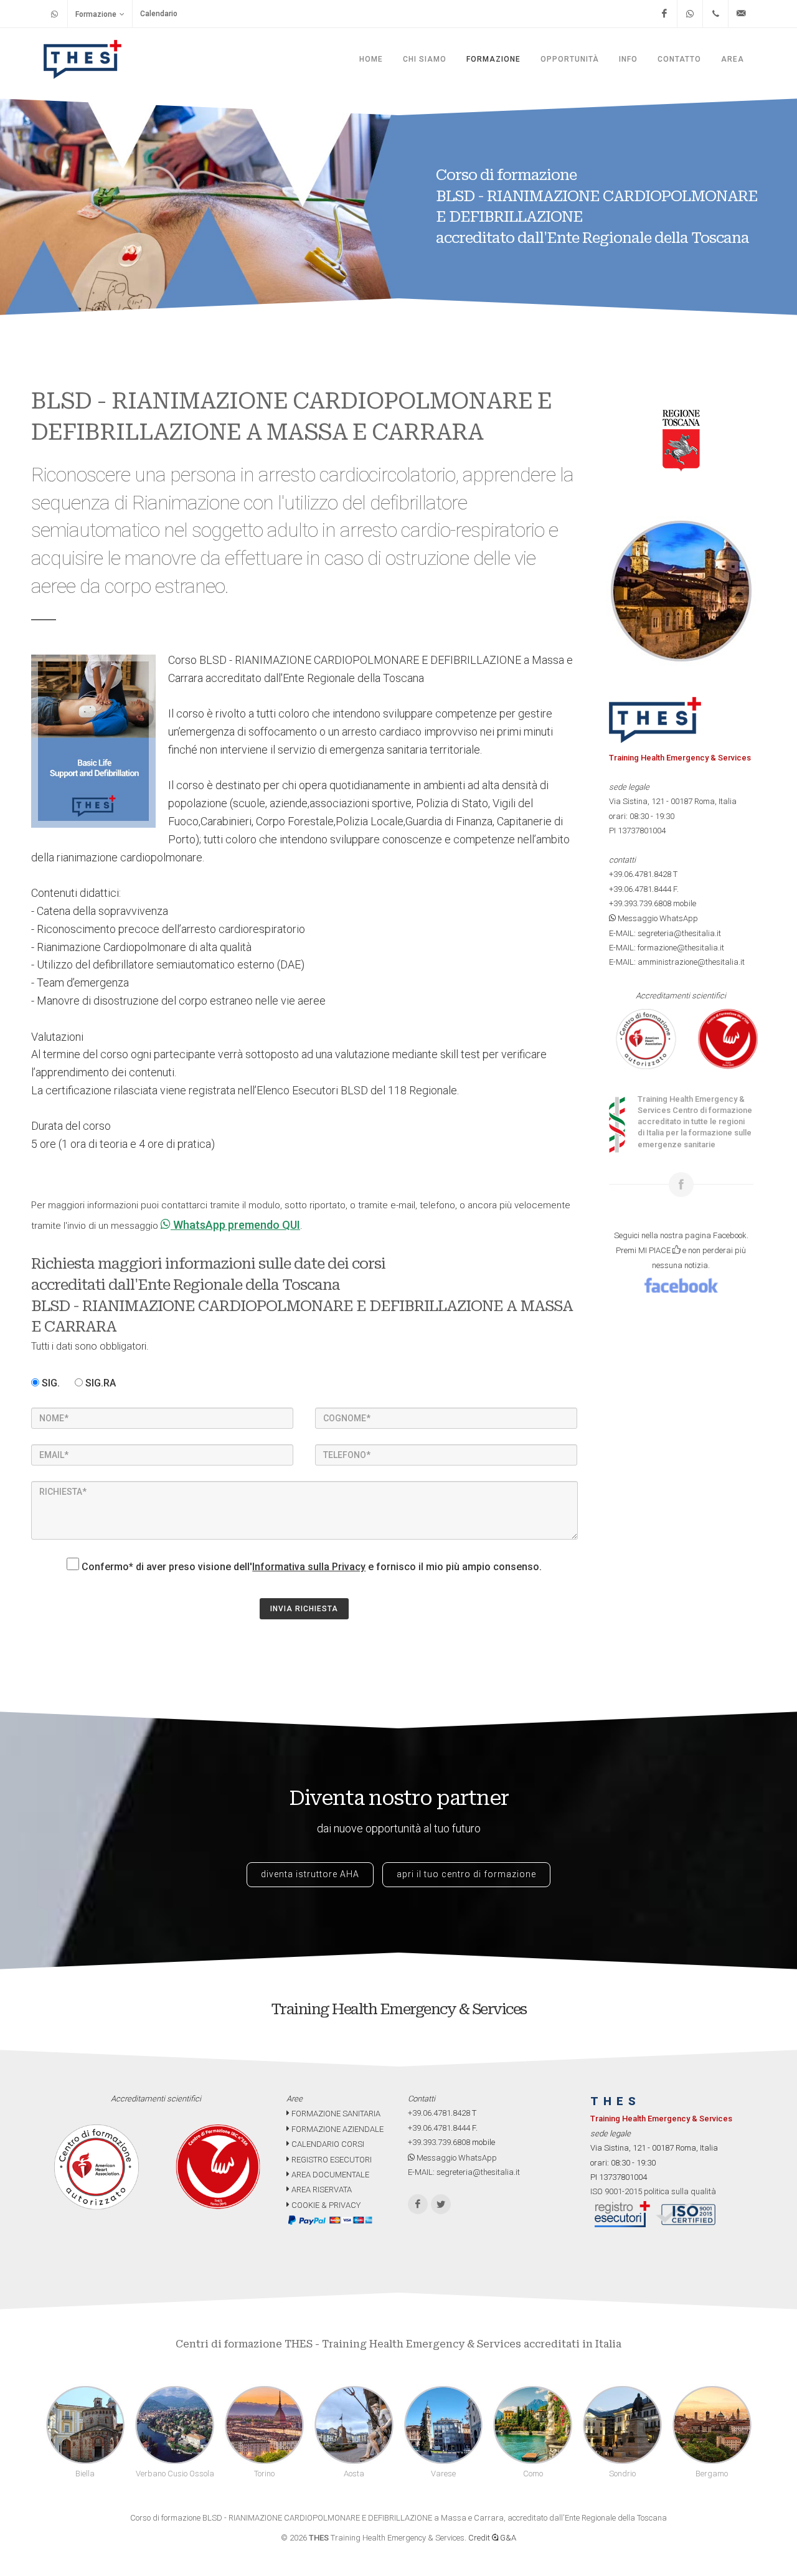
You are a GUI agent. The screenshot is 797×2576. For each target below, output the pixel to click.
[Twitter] (441, 2204)
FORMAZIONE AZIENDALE (337, 2129)
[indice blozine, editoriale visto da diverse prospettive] (363, 2205)
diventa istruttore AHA (310, 1874)
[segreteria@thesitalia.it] (741, 14)
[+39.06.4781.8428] (715, 14)
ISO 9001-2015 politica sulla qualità (653, 2191)
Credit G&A (492, 2538)
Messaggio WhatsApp (657, 918)
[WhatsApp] (690, 14)
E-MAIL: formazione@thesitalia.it (667, 948)
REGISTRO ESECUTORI (331, 2160)
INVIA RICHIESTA (304, 1609)
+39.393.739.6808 (640, 903)
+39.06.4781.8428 (640, 874)
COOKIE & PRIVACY (325, 2205)
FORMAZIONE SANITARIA (335, 2114)
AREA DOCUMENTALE (329, 2175)
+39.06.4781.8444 (640, 889)
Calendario (159, 14)
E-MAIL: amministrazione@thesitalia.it (677, 962)
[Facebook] (664, 14)
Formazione (96, 14)
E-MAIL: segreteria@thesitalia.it (665, 933)
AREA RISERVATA (321, 2190)
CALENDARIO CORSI (327, 2144)
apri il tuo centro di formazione (466, 1874)
